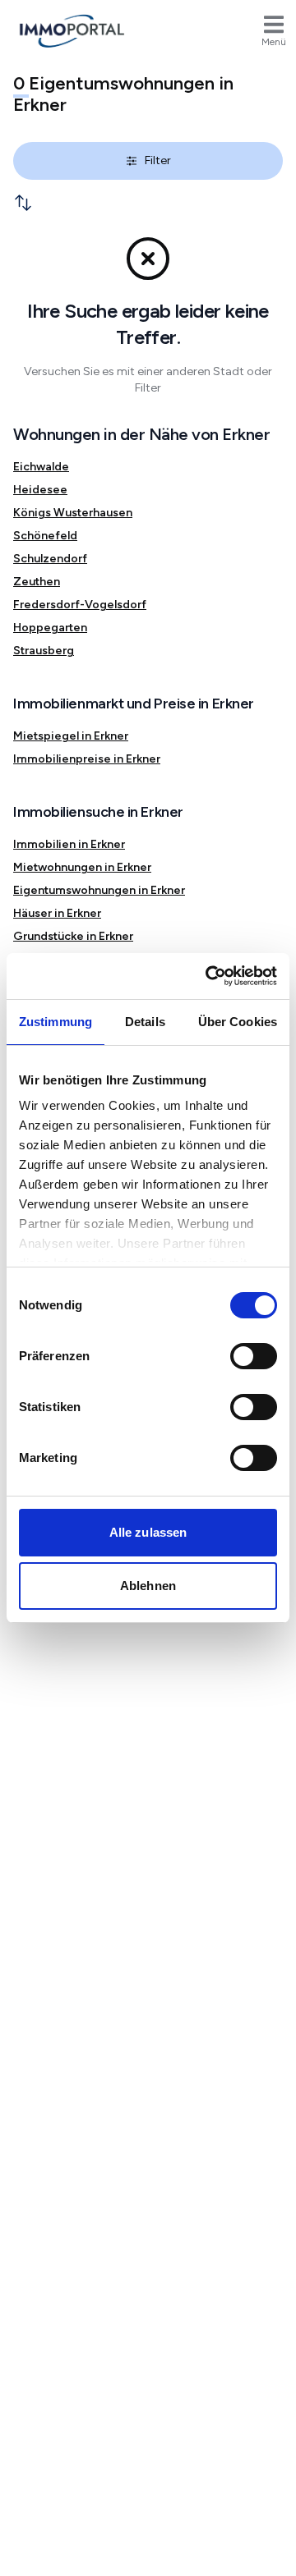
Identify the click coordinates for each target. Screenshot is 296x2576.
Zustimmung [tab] (55, 1022)
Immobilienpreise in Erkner (87, 759)
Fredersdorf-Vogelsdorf (80, 605)
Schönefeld (45, 536)
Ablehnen (148, 1586)
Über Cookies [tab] (238, 1022)
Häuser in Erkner (57, 913)
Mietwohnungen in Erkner (82, 867)
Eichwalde (41, 467)
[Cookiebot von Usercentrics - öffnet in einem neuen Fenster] (209, 976)
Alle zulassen (148, 1532)
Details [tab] (145, 1022)
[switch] (254, 1356)
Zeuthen (37, 582)
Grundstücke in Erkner (73, 936)
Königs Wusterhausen (73, 513)
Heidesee (40, 490)
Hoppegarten (50, 628)
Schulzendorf (50, 559)
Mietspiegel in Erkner (71, 736)
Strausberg (44, 651)
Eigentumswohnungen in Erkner (99, 890)
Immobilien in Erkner (69, 844)
